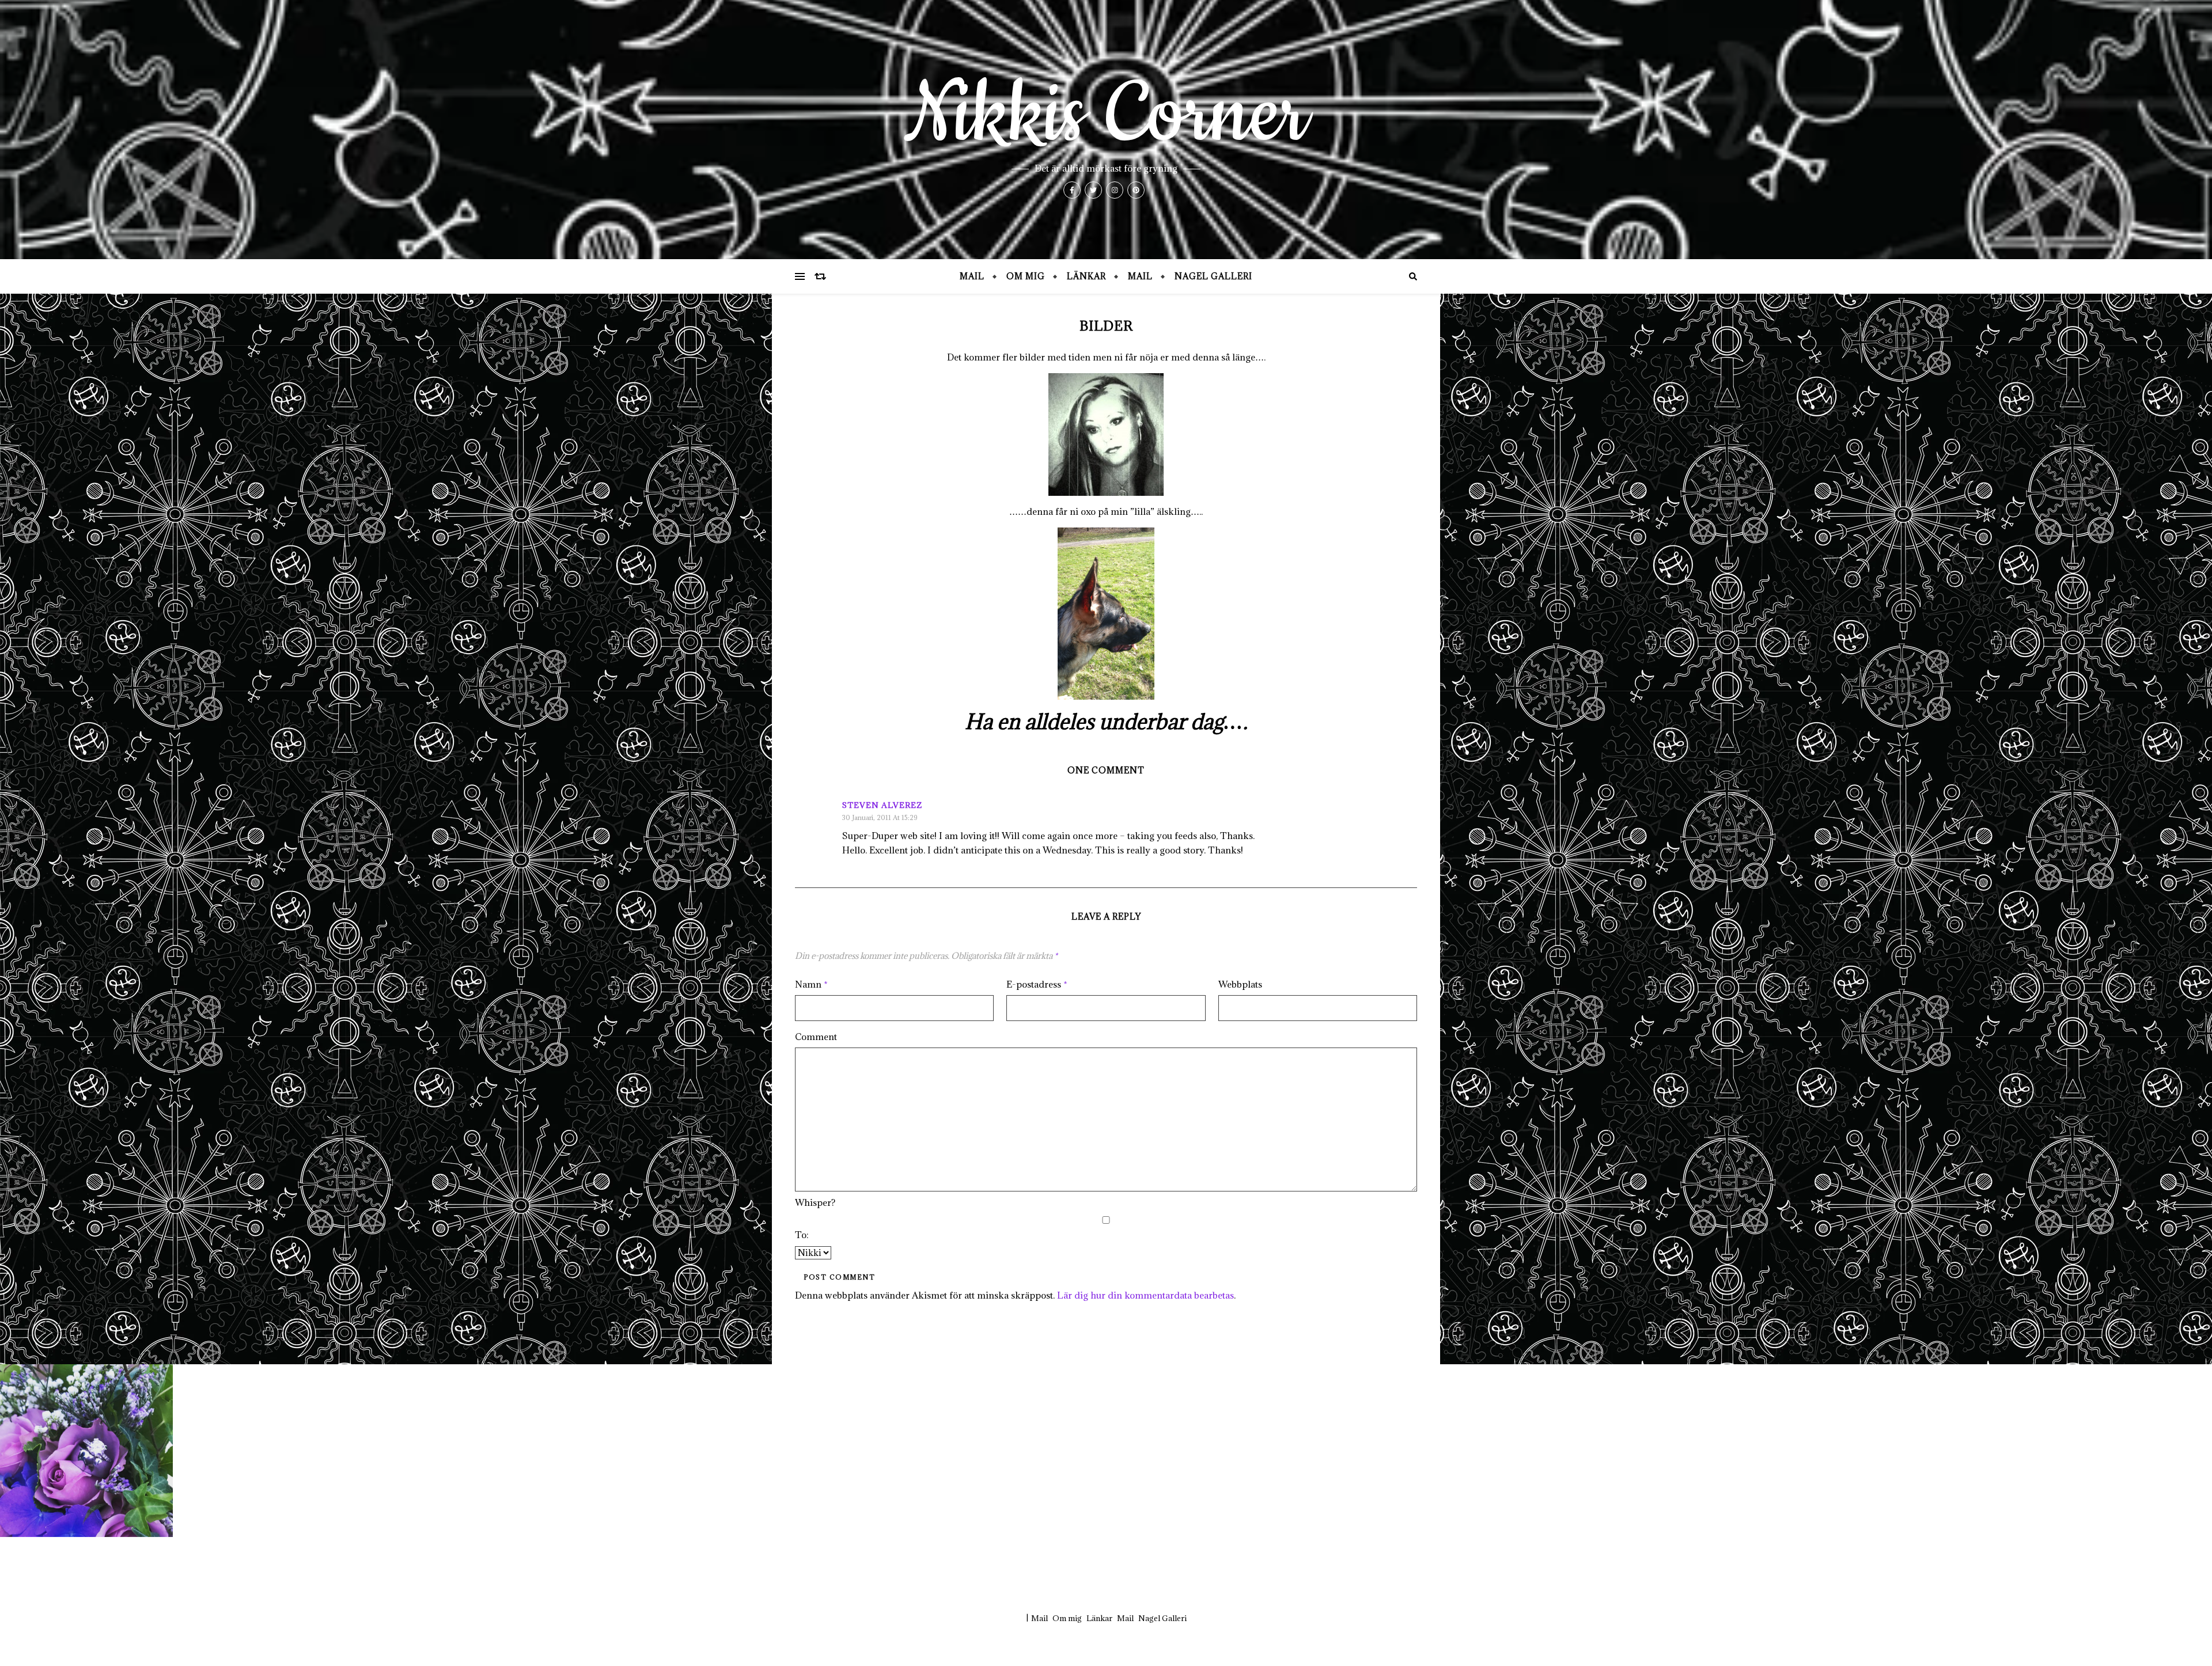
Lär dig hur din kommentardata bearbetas (1145, 1295)
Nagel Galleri (1213, 276)
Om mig (1026, 276)
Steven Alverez (882, 805)
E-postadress (1037, 984)
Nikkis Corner (1106, 115)
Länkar (1086, 276)
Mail (972, 276)
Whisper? (815, 1202)
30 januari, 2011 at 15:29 (880, 817)
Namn (811, 984)
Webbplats (1240, 984)
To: (802, 1235)
